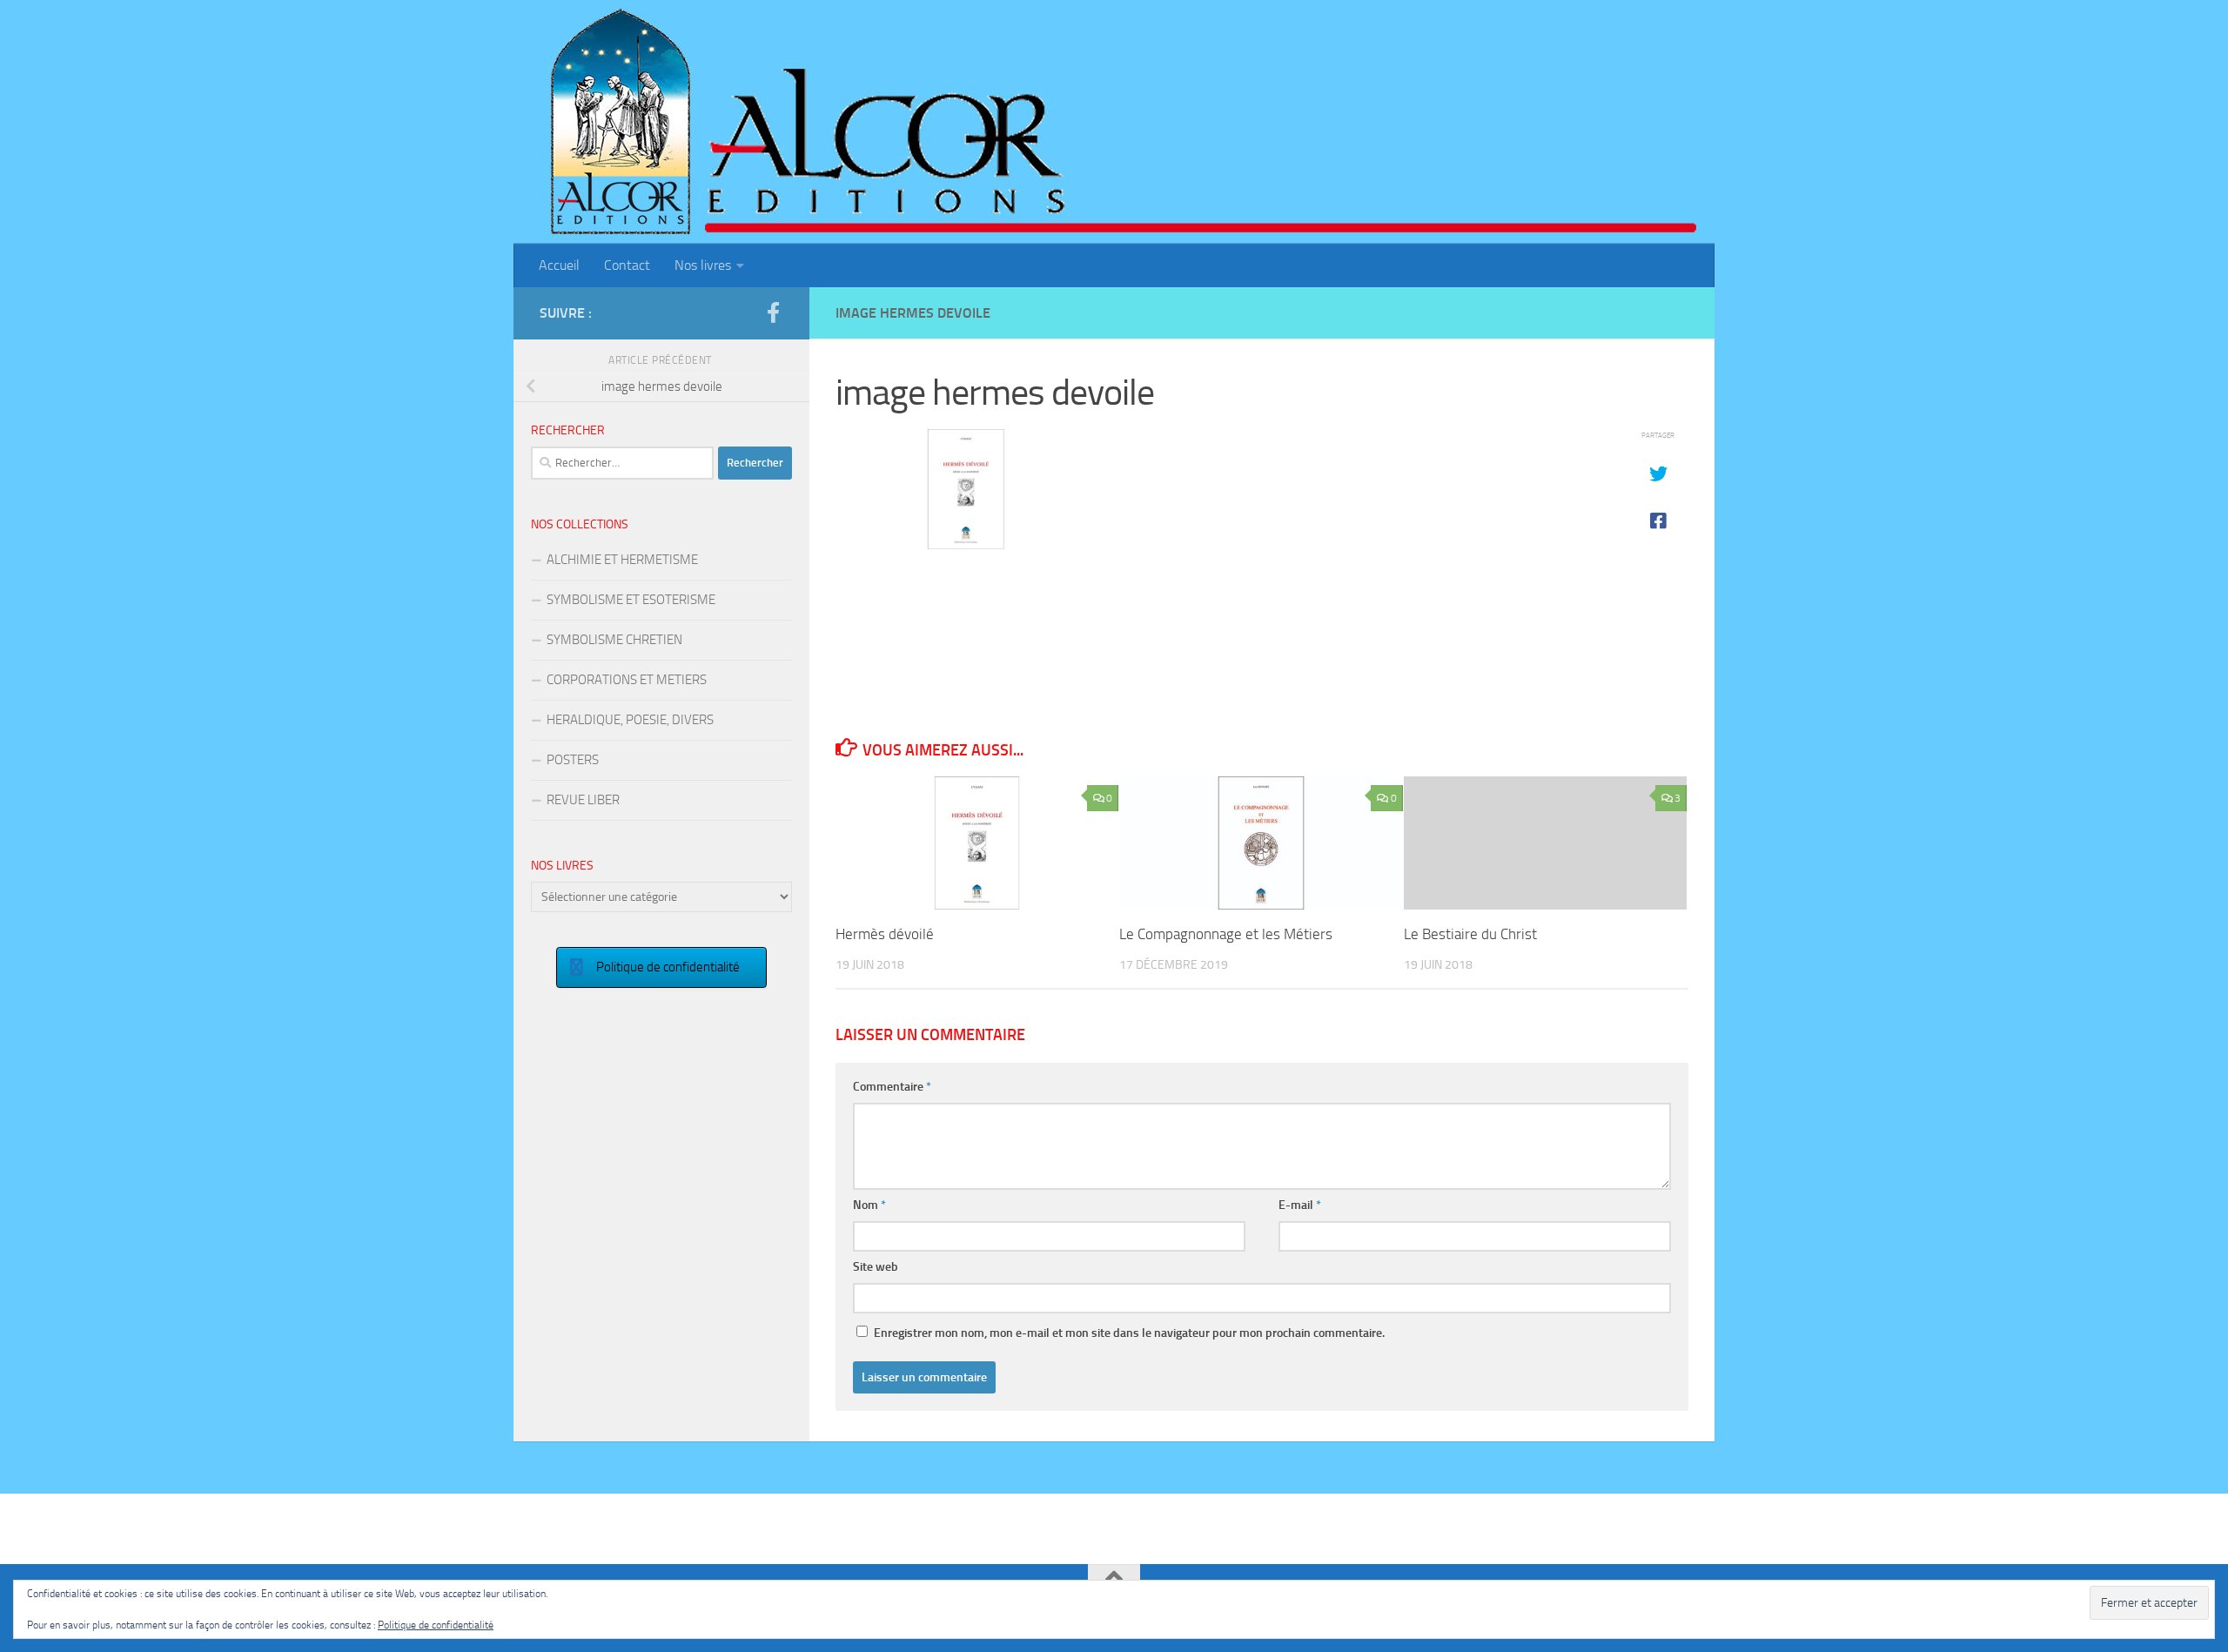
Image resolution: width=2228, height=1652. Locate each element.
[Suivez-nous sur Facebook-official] (773, 312)
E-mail (1300, 1205)
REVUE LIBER (583, 800)
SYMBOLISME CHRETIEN (614, 640)
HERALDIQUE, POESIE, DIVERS (630, 720)
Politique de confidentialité (436, 1625)
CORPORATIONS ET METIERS (627, 680)
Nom (869, 1205)
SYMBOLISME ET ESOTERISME (631, 600)
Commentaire (892, 1087)
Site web (876, 1267)
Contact (627, 265)
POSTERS (573, 760)
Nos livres (703, 265)
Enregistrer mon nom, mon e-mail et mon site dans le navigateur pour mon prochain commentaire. (1129, 1333)
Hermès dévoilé (885, 934)
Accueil (559, 265)
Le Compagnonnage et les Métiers (1226, 934)
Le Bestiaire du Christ (1470, 934)
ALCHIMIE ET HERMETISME (622, 560)
